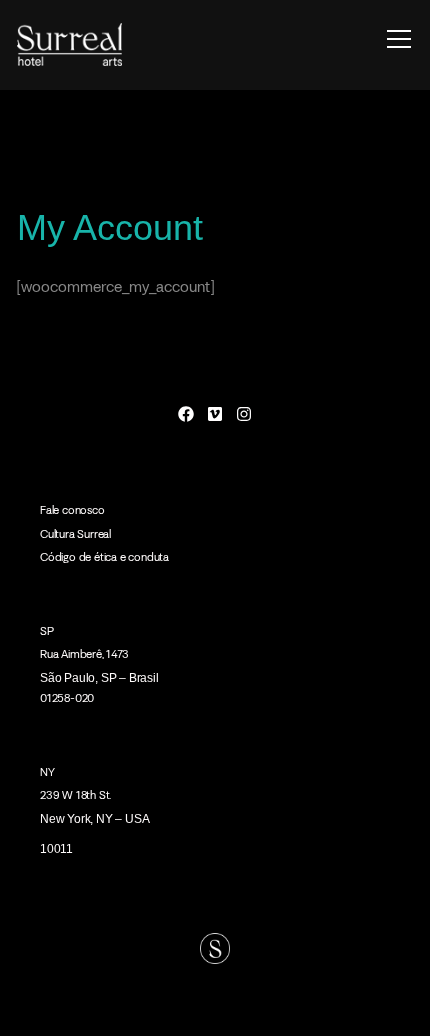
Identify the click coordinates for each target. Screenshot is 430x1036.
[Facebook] (186, 413)
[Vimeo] (215, 413)
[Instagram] (243, 413)
